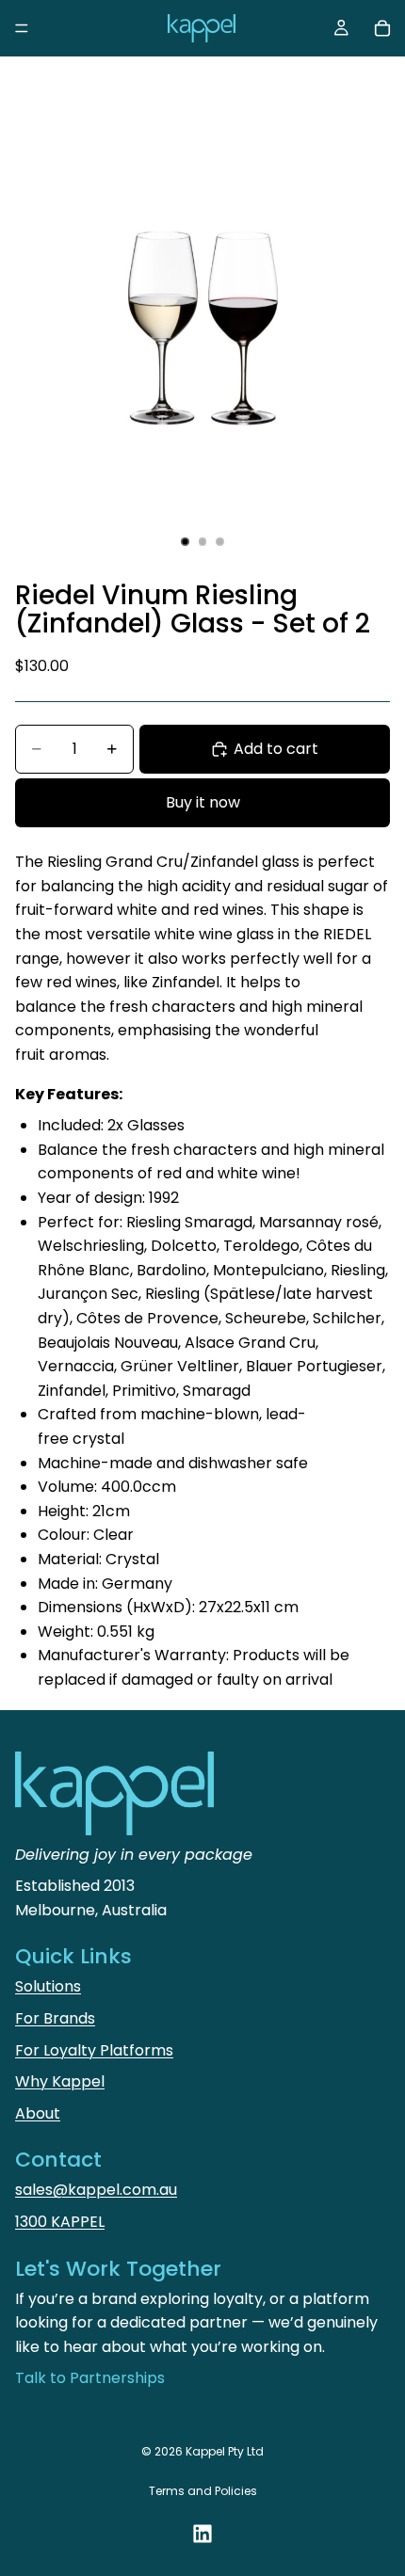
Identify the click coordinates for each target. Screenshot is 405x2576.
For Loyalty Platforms (94, 2050)
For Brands (55, 2018)
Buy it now (203, 802)
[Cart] (382, 28)
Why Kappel (60, 2081)
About (38, 2113)
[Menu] (22, 28)
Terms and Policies (203, 2491)
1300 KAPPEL (60, 2222)
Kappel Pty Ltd (225, 2451)
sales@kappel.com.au (96, 2190)
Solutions (48, 1986)
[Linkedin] (202, 2534)
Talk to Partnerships (90, 2378)
